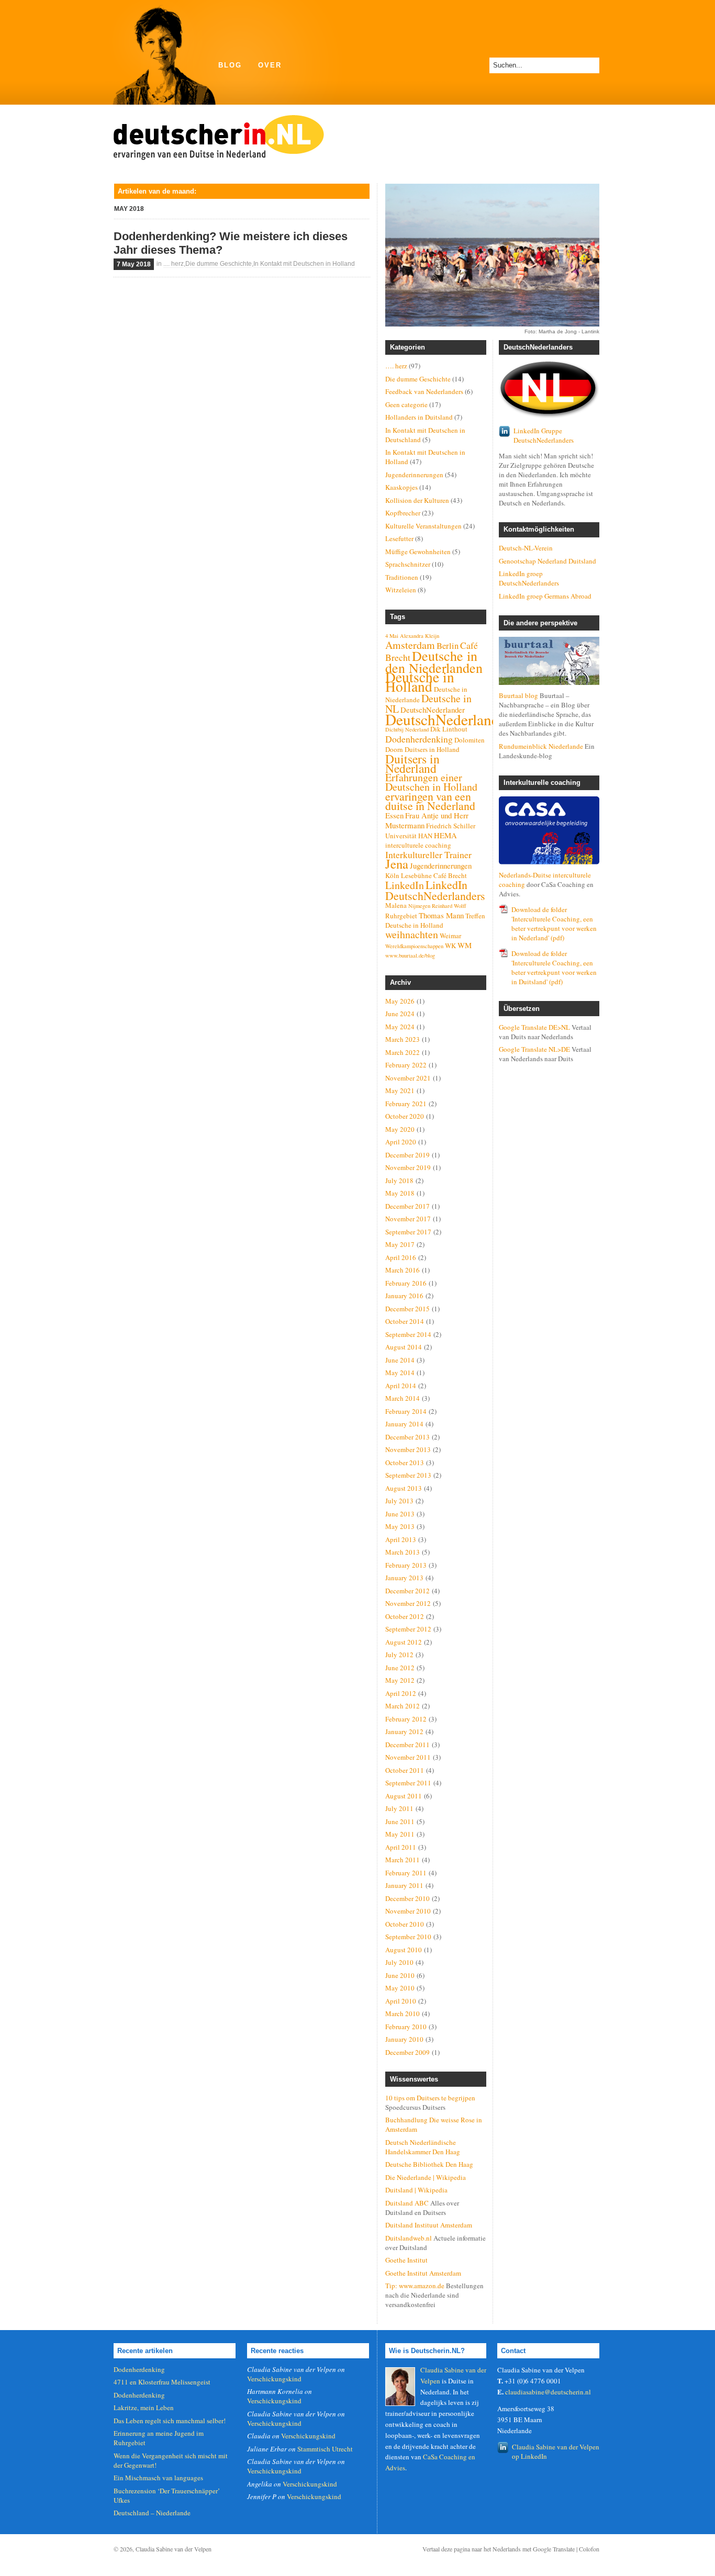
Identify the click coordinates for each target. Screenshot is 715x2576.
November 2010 (408, 1911)
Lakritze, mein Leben (144, 2408)
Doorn (394, 749)
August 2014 (404, 1347)
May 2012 (400, 1680)
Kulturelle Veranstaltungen (423, 526)
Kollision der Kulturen (417, 500)
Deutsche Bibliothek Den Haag (429, 2164)
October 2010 (405, 1924)
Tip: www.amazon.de (415, 2286)
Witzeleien (401, 590)
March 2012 (403, 1706)
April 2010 (401, 2001)
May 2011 (400, 1834)
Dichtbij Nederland (407, 729)
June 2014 (400, 1360)
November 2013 (408, 1449)
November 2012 (408, 1603)
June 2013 (400, 1514)
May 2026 (400, 1001)
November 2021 (408, 1078)
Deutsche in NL (428, 704)
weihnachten (412, 934)
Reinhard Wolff (449, 906)
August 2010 (404, 1950)
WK (450, 946)
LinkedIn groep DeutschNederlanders (529, 578)
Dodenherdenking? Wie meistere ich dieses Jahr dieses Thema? (231, 243)
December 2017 (407, 1206)
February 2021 (406, 1104)
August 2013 (404, 1488)
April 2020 (401, 1142)
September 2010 (408, 1937)
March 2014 (403, 1398)
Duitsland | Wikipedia (416, 2190)
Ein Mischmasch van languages (158, 2478)
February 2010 (406, 2027)
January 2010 (404, 2039)
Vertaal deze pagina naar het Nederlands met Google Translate (499, 2549)
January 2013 (404, 1578)
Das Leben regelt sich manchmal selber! (170, 2421)
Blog (230, 65)
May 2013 (400, 1526)
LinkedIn (405, 885)
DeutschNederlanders (451, 719)
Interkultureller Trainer (428, 854)
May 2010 (400, 1988)
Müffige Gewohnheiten (418, 552)
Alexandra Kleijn (420, 636)
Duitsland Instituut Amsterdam (429, 2225)
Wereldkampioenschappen (414, 946)
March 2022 (403, 1052)
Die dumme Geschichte (219, 264)
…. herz (396, 366)
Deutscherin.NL (219, 134)
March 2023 (403, 1039)
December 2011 (407, 1745)
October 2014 (405, 1321)
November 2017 (408, 1219)
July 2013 (399, 1501)
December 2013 (407, 1437)
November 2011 (408, 1757)
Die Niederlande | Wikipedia (426, 2177)
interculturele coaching (418, 845)
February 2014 (406, 1411)
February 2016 (406, 1283)
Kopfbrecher (403, 513)
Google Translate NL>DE (534, 1049)
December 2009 (407, 2052)
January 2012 (404, 1731)
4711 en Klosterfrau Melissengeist (162, 2382)
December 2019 (407, 1155)
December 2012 (407, 1591)
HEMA (445, 835)
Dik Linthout (449, 729)
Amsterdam (410, 645)
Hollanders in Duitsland (419, 417)
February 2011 (406, 1873)
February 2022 (406, 1065)
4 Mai (392, 636)
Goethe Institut (406, 2260)
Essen (394, 815)
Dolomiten (470, 740)
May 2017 (400, 1244)
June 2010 (400, 1975)
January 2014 (404, 1424)
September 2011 (408, 1783)
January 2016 (404, 1296)
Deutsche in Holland (420, 682)
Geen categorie (406, 404)
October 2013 (405, 1463)
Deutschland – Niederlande (152, 2513)
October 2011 (405, 1770)
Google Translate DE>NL (534, 1027)
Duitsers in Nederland (412, 763)
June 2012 (400, 1668)
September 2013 (408, 1475)
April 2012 (401, 1693)
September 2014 (408, 1334)
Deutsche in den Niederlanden (434, 662)
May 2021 (400, 1090)
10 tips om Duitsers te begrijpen (430, 2098)
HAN (425, 836)
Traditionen (402, 577)
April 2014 (401, 1386)
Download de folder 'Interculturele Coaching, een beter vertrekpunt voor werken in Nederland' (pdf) (554, 924)
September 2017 (408, 1232)
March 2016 (403, 1270)
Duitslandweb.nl (409, 2238)
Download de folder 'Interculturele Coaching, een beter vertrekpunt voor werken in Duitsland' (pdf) (554, 968)
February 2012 (406, 1719)
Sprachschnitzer (408, 564)
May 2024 (400, 1027)
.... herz (174, 264)
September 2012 (408, 1629)
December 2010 (407, 1898)
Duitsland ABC (407, 2203)
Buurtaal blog (518, 695)
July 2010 (399, 1962)
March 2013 (403, 1552)
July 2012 (399, 1655)
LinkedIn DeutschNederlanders (435, 890)
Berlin (448, 646)
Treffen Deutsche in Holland (435, 920)
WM (465, 945)
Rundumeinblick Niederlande (541, 746)
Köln (392, 875)
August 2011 (404, 1796)
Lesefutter (399, 538)
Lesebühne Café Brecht (434, 875)
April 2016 (401, 1257)
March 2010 (403, 2013)
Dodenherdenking (419, 739)
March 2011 (403, 1860)
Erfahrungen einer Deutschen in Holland (431, 782)
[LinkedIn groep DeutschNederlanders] (549, 390)
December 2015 (407, 1309)
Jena (397, 864)
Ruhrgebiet (401, 916)
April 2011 (401, 1847)
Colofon (589, 2549)
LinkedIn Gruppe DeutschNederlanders (544, 435)
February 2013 (406, 1565)
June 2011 (400, 1821)
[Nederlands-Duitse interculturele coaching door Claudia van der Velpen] (549, 830)
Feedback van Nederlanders (424, 391)
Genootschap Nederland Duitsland (548, 561)
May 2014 (400, 1373)
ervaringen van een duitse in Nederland (430, 801)
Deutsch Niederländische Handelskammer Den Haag (423, 2147)
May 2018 (400, 1193)
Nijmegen (419, 906)
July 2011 (399, 1808)
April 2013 (401, 1539)
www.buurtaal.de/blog (410, 955)
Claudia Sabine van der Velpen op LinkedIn (556, 2451)
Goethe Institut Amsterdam (423, 2273)
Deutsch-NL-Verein (526, 548)
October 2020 (405, 1116)
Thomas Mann (441, 915)
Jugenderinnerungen (414, 475)
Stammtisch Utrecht (325, 2449)
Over (270, 65)
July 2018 (399, 1180)
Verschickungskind (274, 2379)
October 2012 (405, 1616)
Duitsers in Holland (432, 749)
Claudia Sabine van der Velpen (174, 2549)
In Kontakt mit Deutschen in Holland (304, 264)
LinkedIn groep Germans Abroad (545, 596)
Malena (396, 905)
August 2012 (404, 1642)
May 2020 (400, 1129)
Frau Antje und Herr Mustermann (427, 820)
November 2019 (408, 1167)
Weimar (450, 936)
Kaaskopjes (401, 487)
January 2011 (404, 1885)
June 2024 (400, 1014)
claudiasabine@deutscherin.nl (548, 2392)
